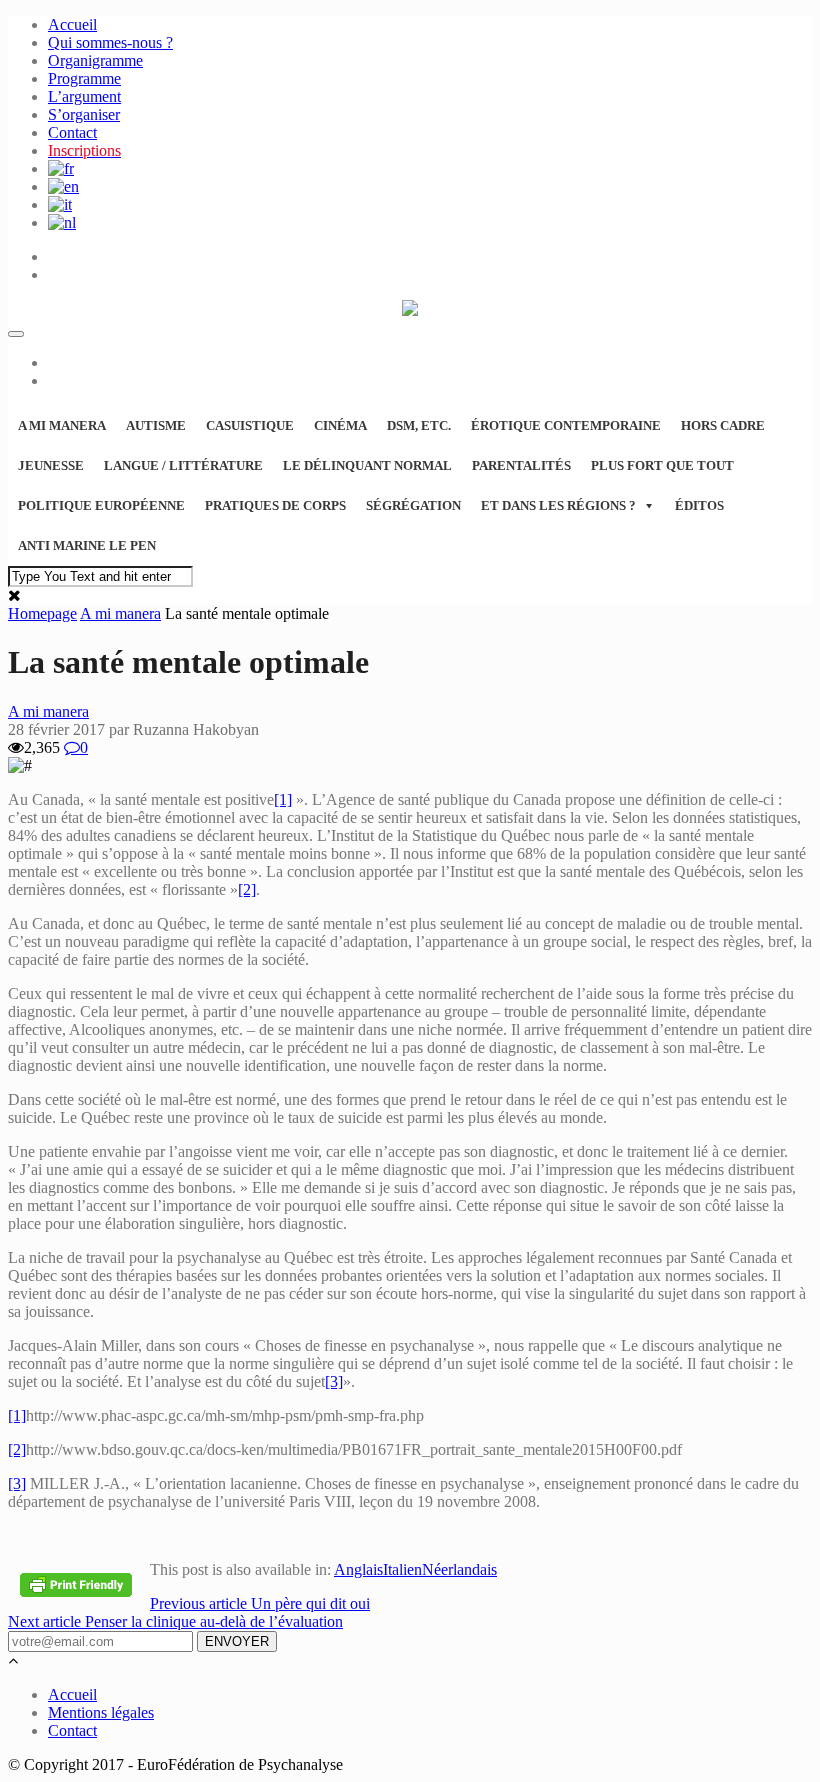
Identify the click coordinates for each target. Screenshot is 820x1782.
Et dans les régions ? (558, 505)
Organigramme (95, 60)
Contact (72, 132)
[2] (247, 889)
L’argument (84, 96)
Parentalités (521, 465)
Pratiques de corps (275, 505)
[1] (283, 799)
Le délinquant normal (367, 465)
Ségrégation (413, 505)
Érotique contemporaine (566, 425)
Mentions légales (101, 1712)
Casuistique (250, 425)
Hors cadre (723, 425)
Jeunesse (51, 465)
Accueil (72, 24)
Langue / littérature (183, 465)
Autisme (156, 425)
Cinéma (340, 425)
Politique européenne (101, 505)
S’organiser (84, 114)
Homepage (42, 613)
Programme (84, 78)
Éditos (699, 505)
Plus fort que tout (662, 465)
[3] (334, 1381)
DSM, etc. (419, 425)
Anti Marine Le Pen (87, 545)
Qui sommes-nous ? (110, 42)
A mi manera (62, 425)
